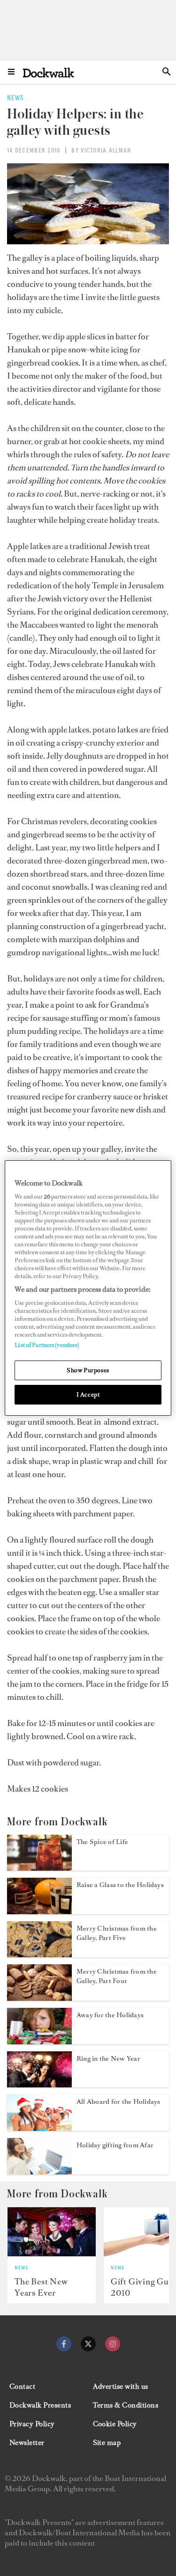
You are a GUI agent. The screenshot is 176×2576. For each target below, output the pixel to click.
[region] (88, 1288)
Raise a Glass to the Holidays (120, 1885)
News (21, 2268)
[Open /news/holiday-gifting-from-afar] (39, 2172)
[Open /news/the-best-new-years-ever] (52, 2232)
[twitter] (88, 2344)
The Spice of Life (102, 1842)
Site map (107, 2443)
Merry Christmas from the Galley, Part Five (117, 1933)
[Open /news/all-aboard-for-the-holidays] (39, 2128)
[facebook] (64, 2344)
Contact (22, 2386)
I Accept (88, 1394)
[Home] (48, 72)
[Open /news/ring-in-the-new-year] (39, 2085)
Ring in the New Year (108, 2059)
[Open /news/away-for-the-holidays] (39, 2042)
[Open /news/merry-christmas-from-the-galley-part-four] (39, 1998)
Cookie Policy (115, 2424)
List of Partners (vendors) (47, 1345)
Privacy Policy (32, 2424)
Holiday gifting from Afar (115, 2145)
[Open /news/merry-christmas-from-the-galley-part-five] (39, 1954)
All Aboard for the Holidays (118, 2102)
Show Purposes (88, 1370)
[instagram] (113, 2344)
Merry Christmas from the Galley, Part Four (117, 1976)
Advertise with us (121, 2386)
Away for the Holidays (110, 2015)
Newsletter (27, 2443)
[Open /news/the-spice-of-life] (39, 1868)
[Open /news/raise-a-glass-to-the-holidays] (39, 1911)
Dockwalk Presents (40, 2405)
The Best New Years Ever (41, 2287)
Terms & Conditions (126, 2405)
